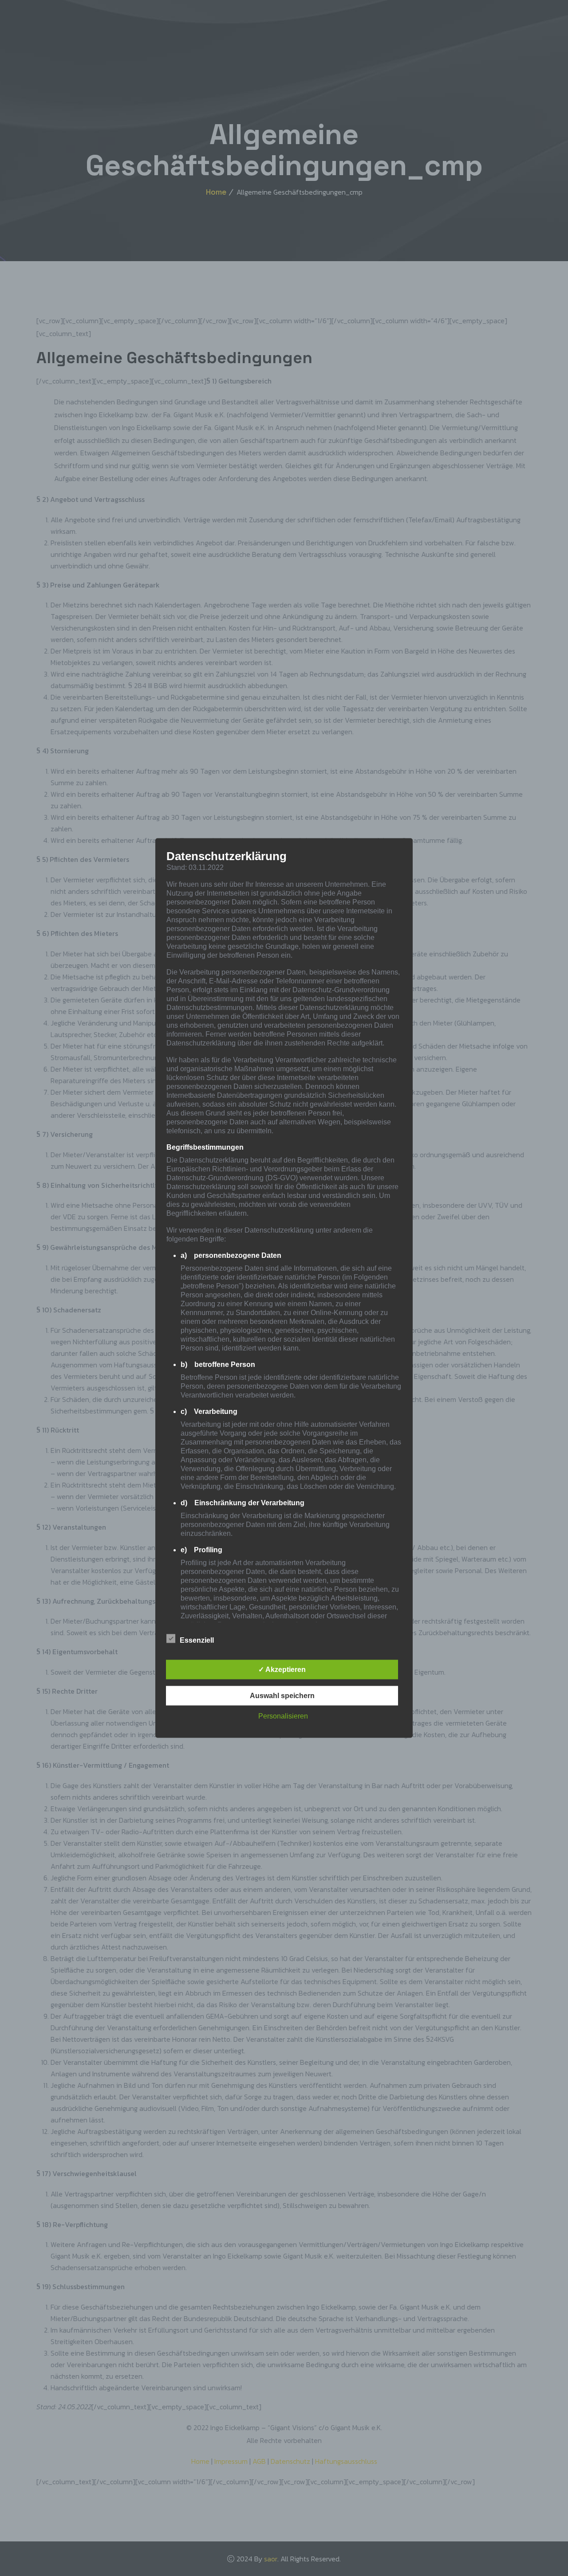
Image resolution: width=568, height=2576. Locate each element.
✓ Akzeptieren (282, 1670)
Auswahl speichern (282, 1696)
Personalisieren (283, 1716)
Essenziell (197, 1640)
